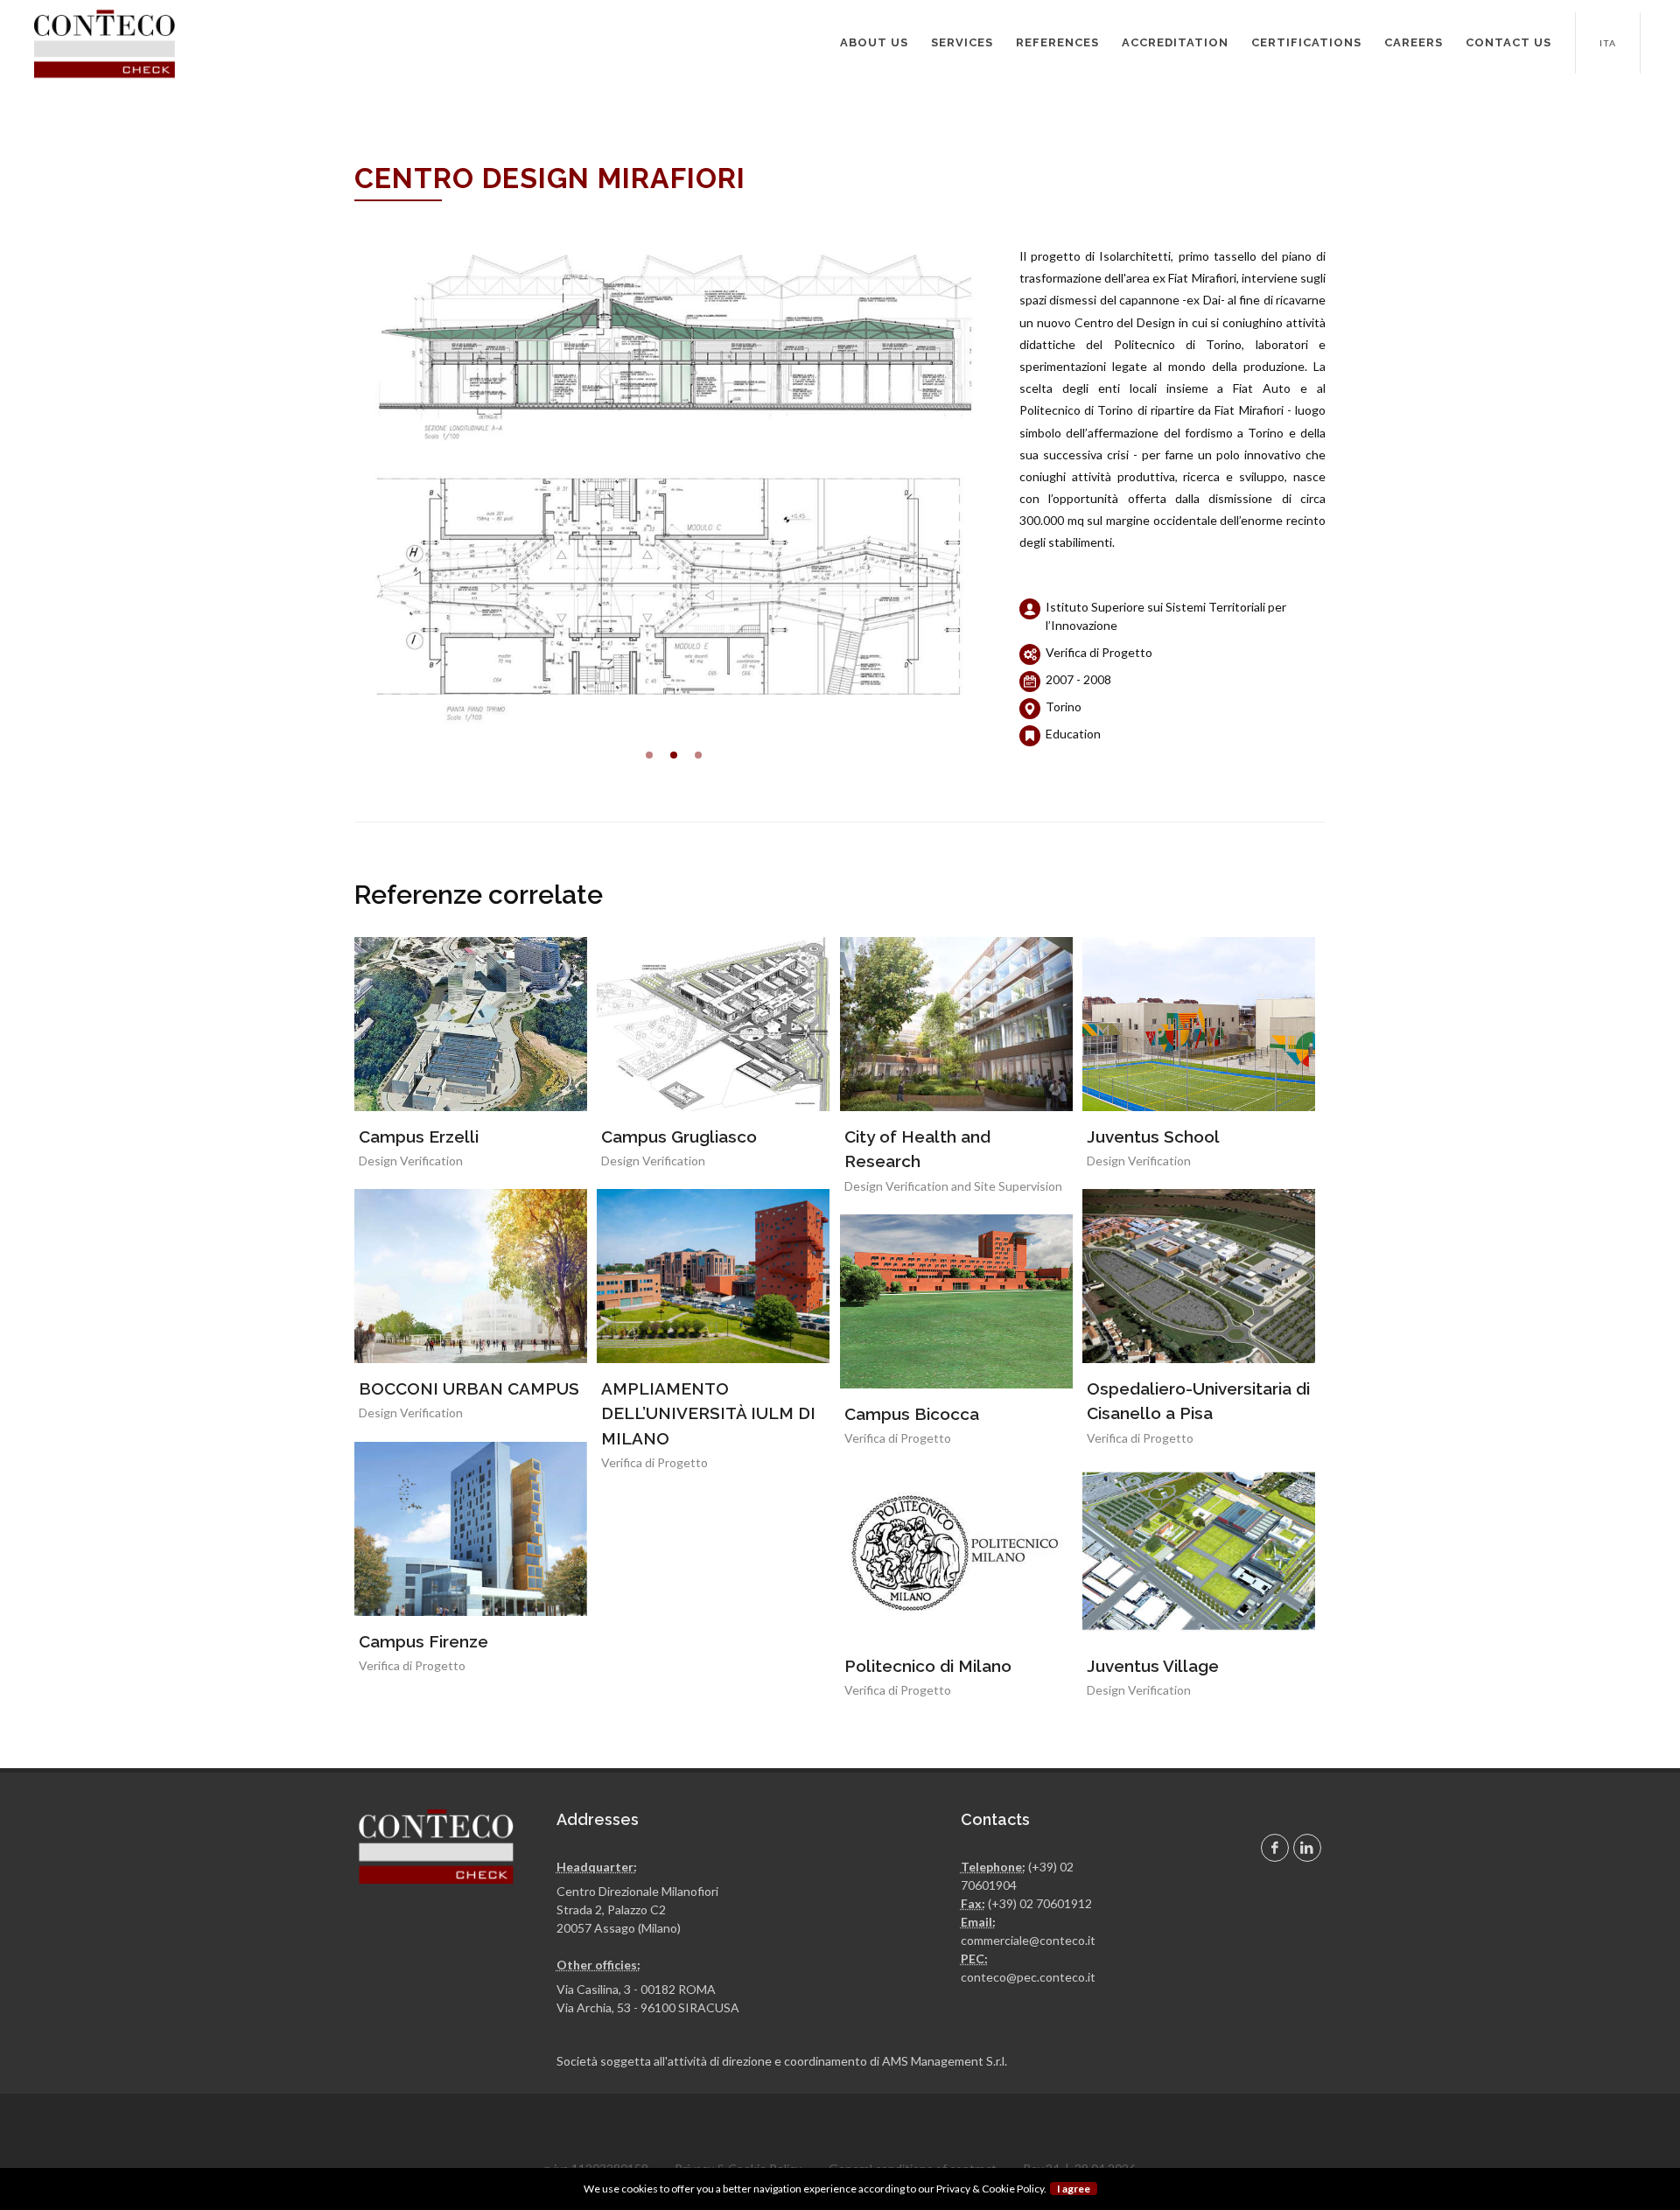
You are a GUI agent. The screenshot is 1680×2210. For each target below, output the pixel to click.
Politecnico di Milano (928, 1666)
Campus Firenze (423, 1641)
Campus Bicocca (912, 1414)
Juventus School (1153, 1136)
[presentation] (339, 485)
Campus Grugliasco (679, 1136)
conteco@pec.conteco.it (1028, 1977)
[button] (649, 755)
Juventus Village (1153, 1666)
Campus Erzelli (419, 1136)
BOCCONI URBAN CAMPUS (469, 1388)
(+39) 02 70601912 (1040, 1903)
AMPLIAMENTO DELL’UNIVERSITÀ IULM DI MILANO (708, 1413)
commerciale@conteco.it (1028, 1940)
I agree (1074, 2189)
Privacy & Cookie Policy (990, 2189)
